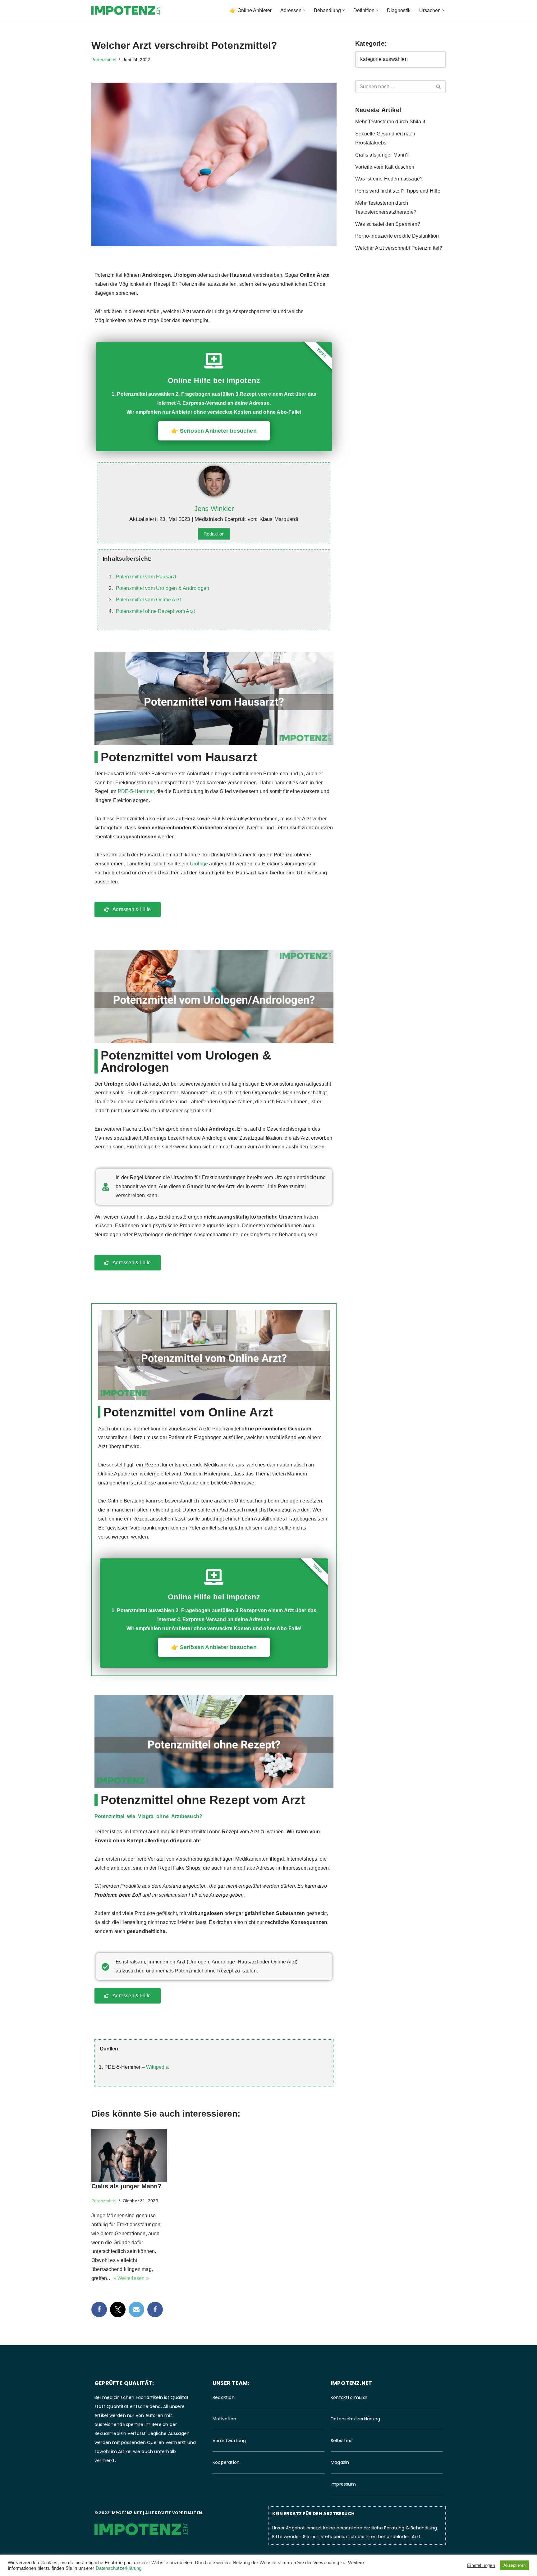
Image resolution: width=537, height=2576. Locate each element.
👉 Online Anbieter (251, 10)
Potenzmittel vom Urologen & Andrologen (163, 588)
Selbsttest (342, 2441)
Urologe (199, 864)
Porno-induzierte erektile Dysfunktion (397, 236)
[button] (304, 10)
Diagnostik (399, 10)
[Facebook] (99, 2309)
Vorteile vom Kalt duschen (385, 167)
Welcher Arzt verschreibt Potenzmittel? (399, 248)
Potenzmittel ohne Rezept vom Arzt (156, 611)
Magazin (340, 2462)
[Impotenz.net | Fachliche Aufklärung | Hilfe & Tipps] (126, 10)
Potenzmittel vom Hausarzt (146, 577)
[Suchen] (439, 87)
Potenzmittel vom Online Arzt (149, 600)
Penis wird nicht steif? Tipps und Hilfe (398, 191)
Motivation (224, 2419)
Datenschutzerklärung (355, 2419)
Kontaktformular (349, 2397)
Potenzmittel (104, 60)
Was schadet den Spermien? (388, 224)
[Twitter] (118, 2309)
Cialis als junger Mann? (126, 2186)
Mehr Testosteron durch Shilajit (390, 122)
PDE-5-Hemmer (136, 791)
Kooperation (226, 2462)
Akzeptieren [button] (514, 2565)
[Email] (136, 2309)
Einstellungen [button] (481, 2565)
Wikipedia (157, 2067)
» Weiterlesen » (131, 2278)
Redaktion (214, 534)
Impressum (343, 2484)
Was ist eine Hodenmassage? (389, 179)
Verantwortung (229, 2441)
